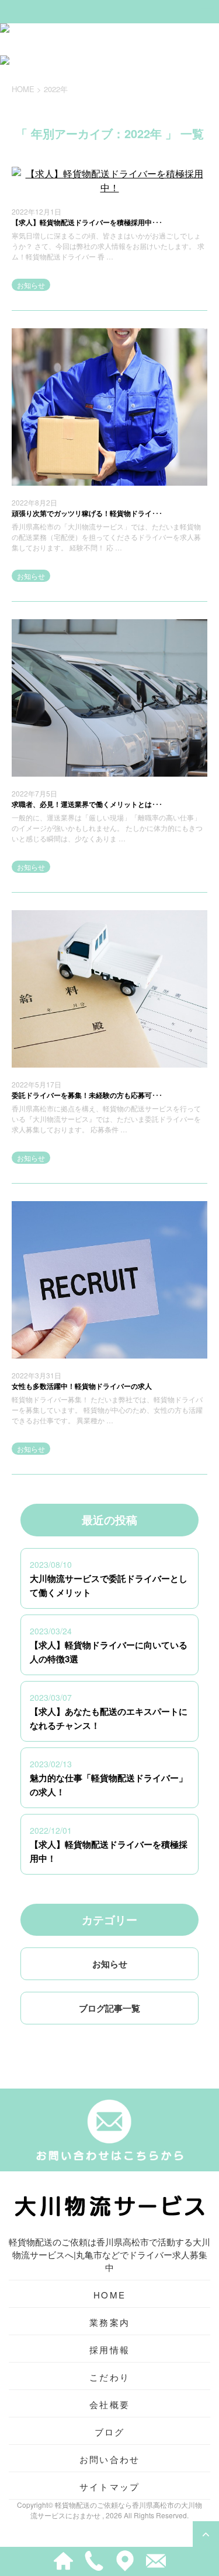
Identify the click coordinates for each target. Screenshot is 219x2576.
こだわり (109, 2377)
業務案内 (109, 2322)
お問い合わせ (110, 2459)
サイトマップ (110, 2486)
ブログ (110, 2432)
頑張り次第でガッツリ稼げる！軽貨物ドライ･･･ (87, 513)
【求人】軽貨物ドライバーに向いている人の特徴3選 (109, 1652)
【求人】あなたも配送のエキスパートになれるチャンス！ (109, 1718)
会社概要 (109, 2404)
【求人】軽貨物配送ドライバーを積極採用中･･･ (87, 222)
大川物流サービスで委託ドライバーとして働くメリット (109, 1585)
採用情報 (109, 2349)
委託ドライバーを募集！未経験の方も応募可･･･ (87, 1095)
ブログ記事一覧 (109, 2008)
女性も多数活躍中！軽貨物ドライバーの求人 (82, 1386)
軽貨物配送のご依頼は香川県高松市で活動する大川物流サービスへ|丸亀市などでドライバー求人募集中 (109, 2254)
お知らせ (31, 285)
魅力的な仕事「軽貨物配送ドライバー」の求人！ (109, 1785)
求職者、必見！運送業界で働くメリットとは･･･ (87, 804)
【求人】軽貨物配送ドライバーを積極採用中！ (109, 1851)
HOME (109, 2295)
